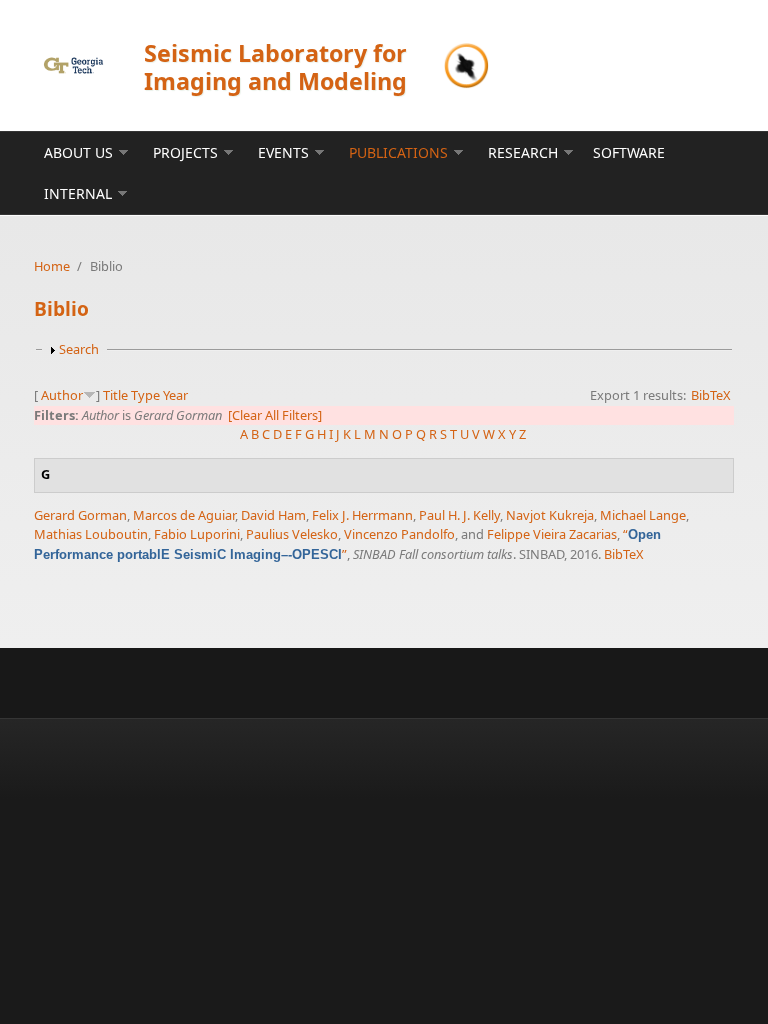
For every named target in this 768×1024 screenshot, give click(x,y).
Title (115, 395)
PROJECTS (185, 152)
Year (175, 395)
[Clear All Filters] (275, 415)
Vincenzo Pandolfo (399, 534)
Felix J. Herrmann (362, 515)
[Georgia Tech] (73, 65)
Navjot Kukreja (550, 515)
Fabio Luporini (197, 534)
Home (52, 266)
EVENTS (283, 152)
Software (629, 152)
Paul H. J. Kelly (459, 515)
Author (62, 395)
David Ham (273, 515)
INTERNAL (78, 193)
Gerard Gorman (80, 515)
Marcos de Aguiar (184, 515)
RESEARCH (523, 152)
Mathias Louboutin (91, 534)
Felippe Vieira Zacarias (552, 534)
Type (145, 395)
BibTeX (711, 395)
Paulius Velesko (292, 534)
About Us (78, 152)
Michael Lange (643, 515)
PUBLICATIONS (398, 152)
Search (79, 349)
